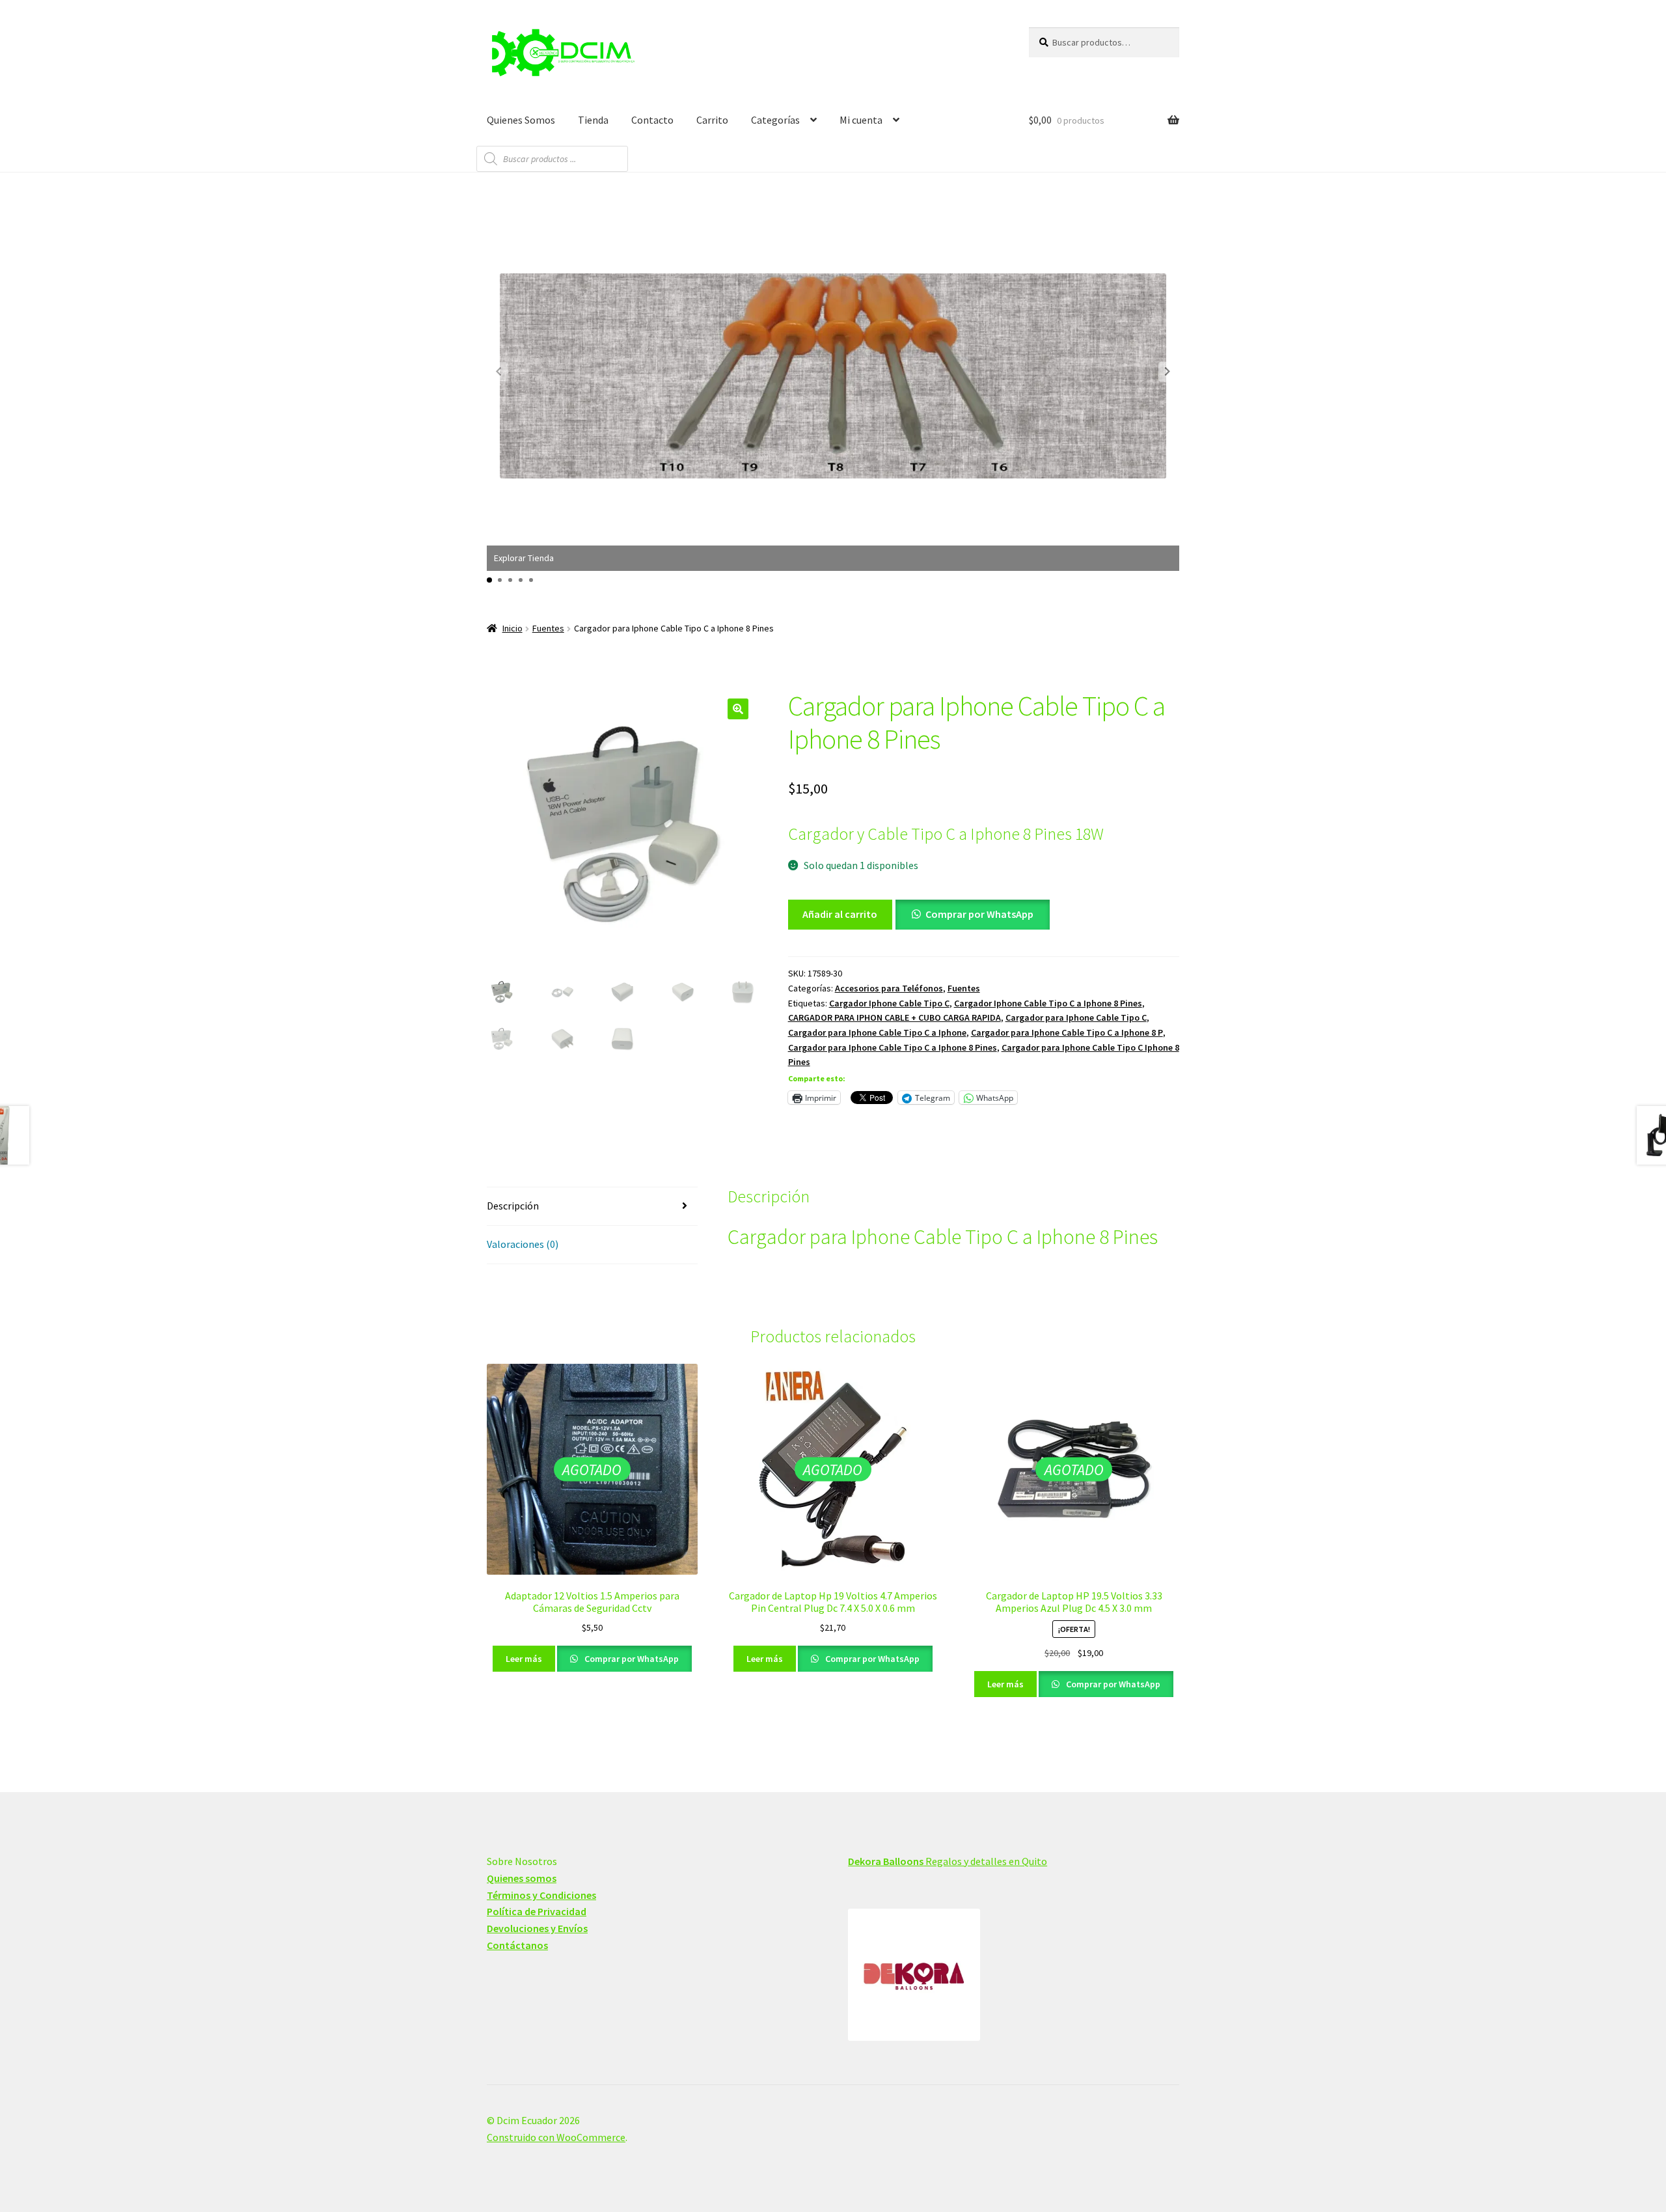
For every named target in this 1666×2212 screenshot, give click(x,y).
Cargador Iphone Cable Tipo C (889, 1003)
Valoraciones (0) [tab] (523, 1244)
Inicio (512, 628)
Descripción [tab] (513, 1206)
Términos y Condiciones (541, 1895)
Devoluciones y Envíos (537, 1928)
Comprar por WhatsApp (979, 914)
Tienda (593, 120)
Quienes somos (522, 1878)
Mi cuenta (861, 120)
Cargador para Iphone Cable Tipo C (1076, 1017)
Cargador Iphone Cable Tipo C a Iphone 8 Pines (1048, 1003)
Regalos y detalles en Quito (948, 1861)
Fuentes (548, 628)
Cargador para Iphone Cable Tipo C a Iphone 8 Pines (893, 1047)
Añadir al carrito (840, 914)
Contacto (652, 120)
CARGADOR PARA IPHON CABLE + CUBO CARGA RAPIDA (894, 1017)
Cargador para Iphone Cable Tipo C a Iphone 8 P (1067, 1032)
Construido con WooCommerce (556, 2137)
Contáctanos (517, 1945)
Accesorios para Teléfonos (889, 988)
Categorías (775, 120)
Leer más (524, 1659)
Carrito (712, 120)
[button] (1168, 372)
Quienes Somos (521, 120)
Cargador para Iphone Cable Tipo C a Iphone (877, 1032)
